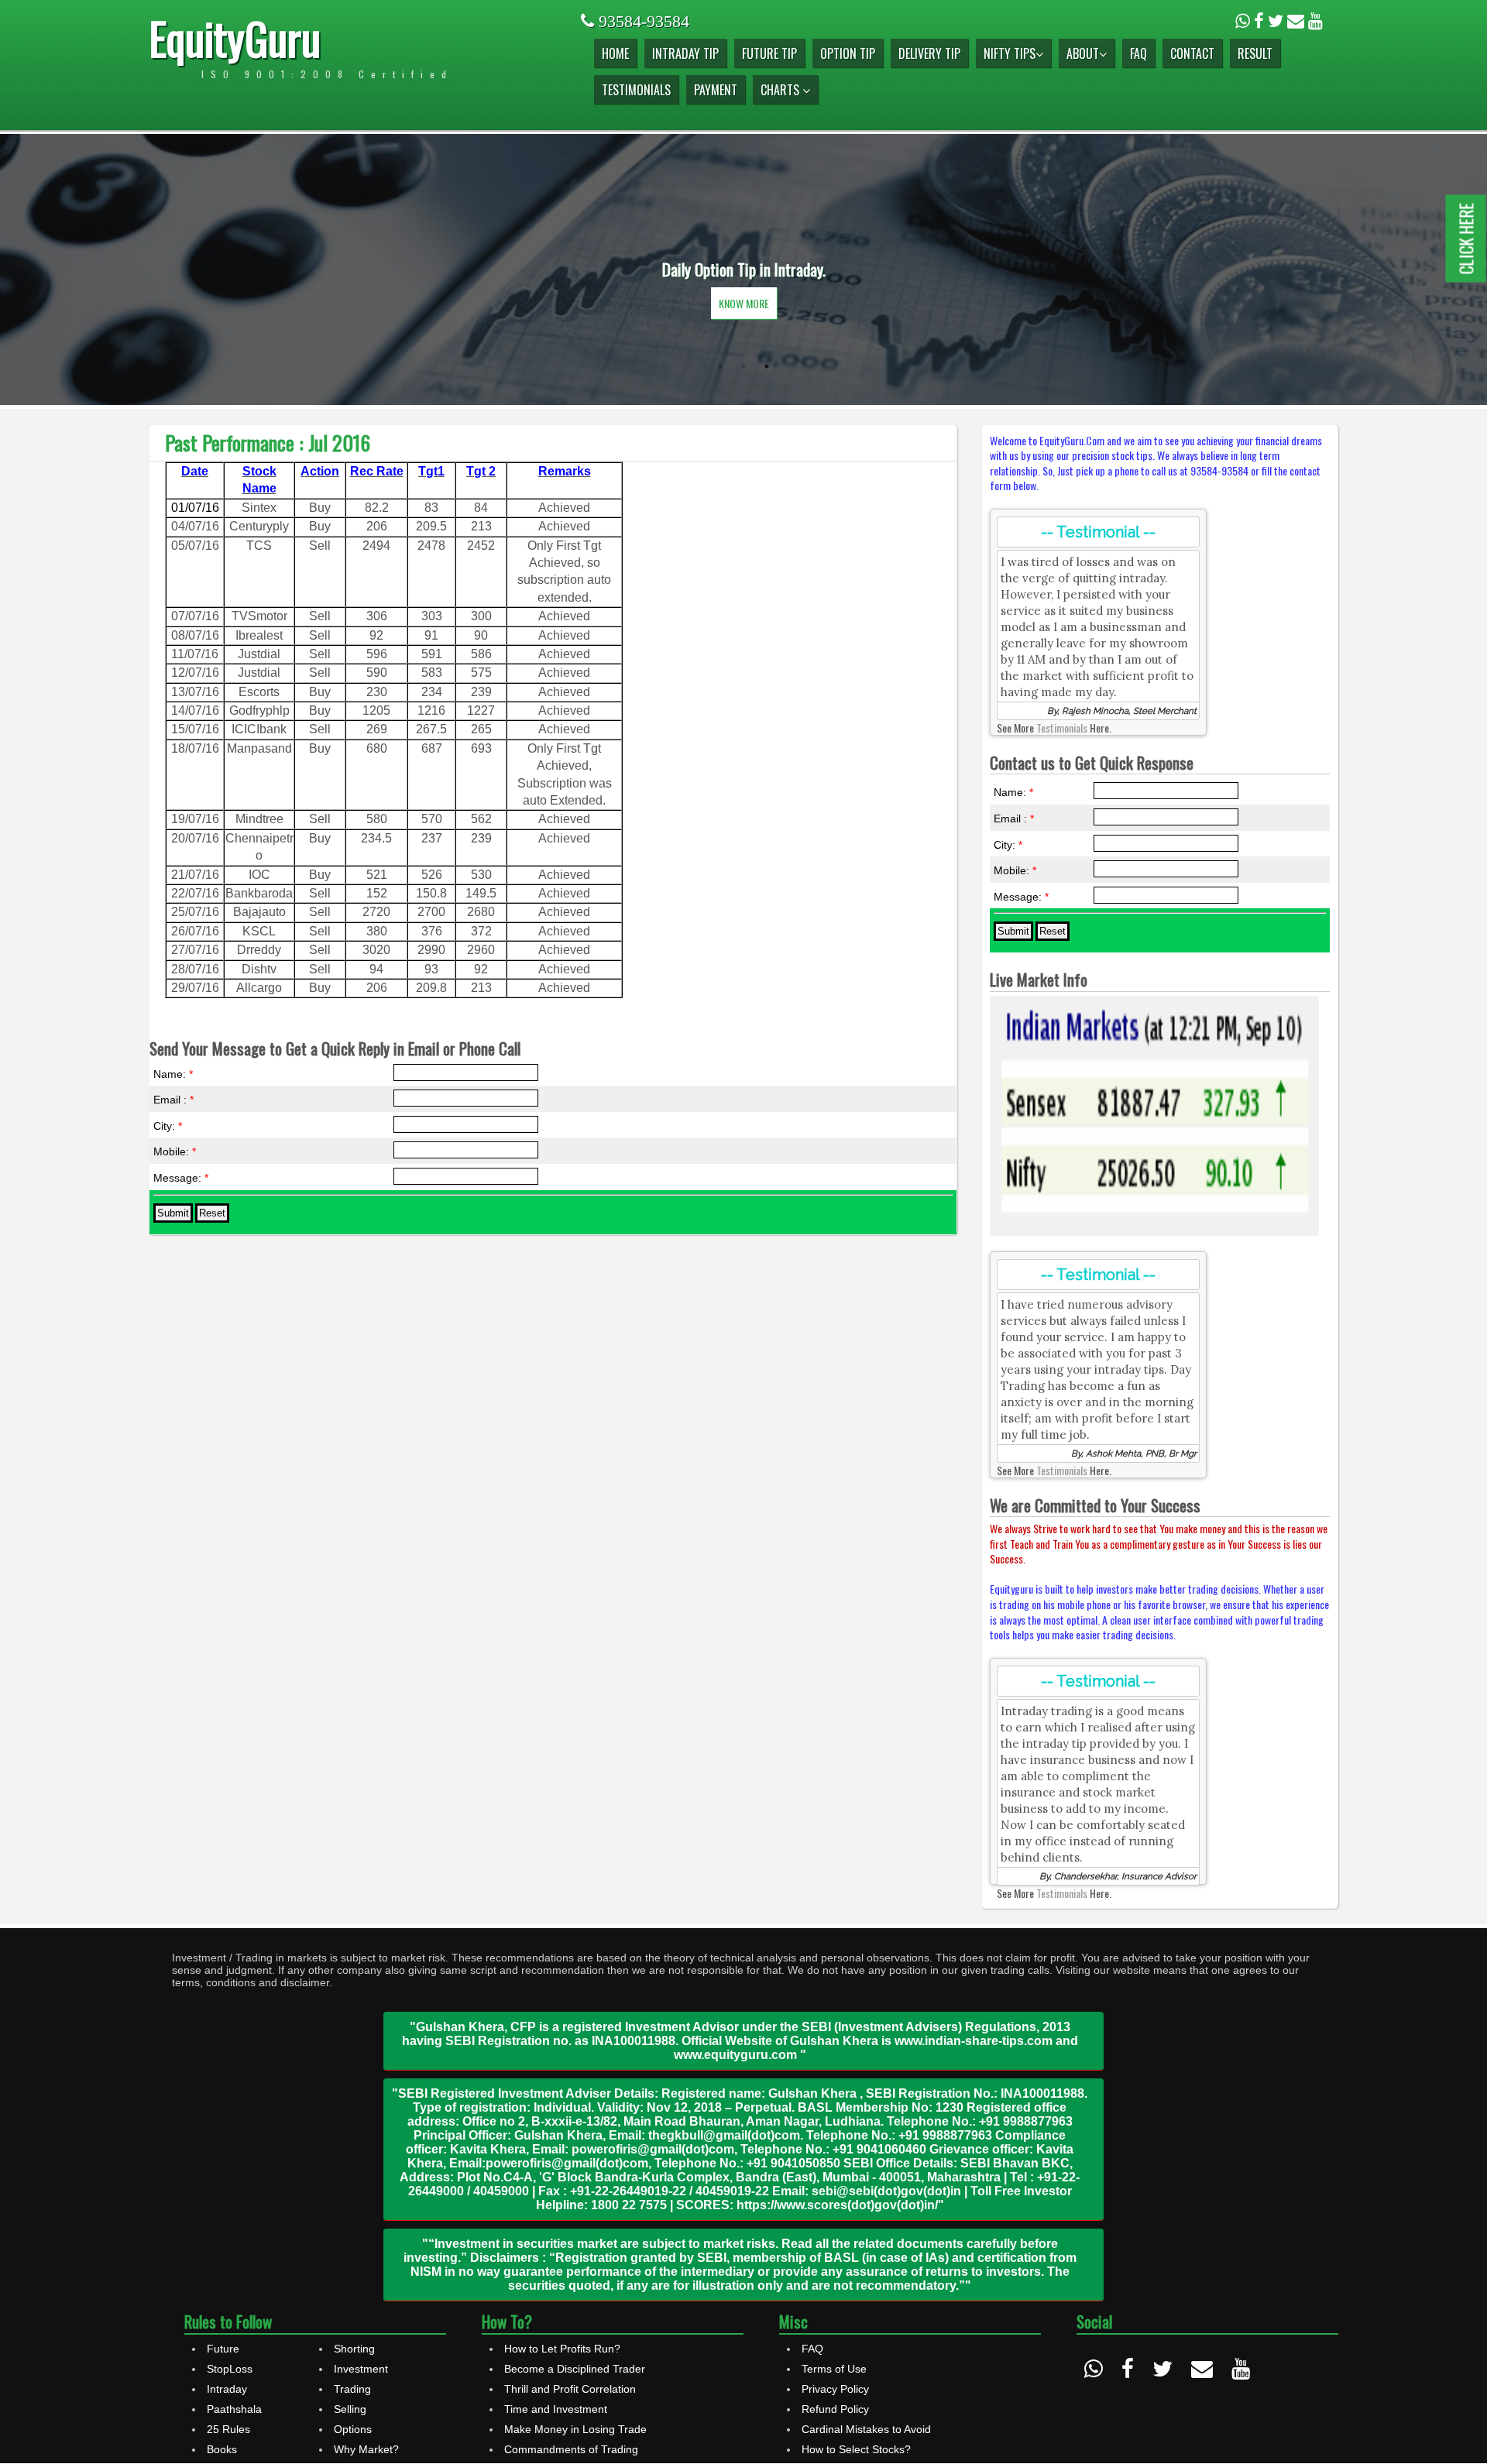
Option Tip (848, 53)
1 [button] (720, 366)
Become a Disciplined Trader (575, 2369)
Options (353, 2429)
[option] (743, 269)
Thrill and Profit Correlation (570, 2389)
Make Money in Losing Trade (575, 2429)
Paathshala (234, 2409)
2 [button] (743, 366)
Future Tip (769, 53)
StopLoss (230, 2369)
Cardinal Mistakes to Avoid (866, 2429)
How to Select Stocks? (856, 2449)
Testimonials (636, 90)
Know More (744, 303)
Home (615, 53)
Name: (173, 1074)
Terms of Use (834, 2369)
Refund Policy (835, 2409)
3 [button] (767, 366)
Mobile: (175, 1151)
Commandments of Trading (571, 2449)
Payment (716, 90)
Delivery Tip (929, 53)
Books (222, 2449)
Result (1255, 53)
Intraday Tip (685, 53)
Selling (350, 2409)
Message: (181, 1178)
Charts (781, 90)
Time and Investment (556, 2409)
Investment (361, 2369)
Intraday (227, 2389)
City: (168, 1126)
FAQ (1138, 53)
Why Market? (366, 2449)
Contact (1192, 53)
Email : (173, 1100)
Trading (352, 2389)
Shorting (354, 2349)
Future (223, 2349)
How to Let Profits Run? (562, 2349)
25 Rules (228, 2429)
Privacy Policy (835, 2389)
